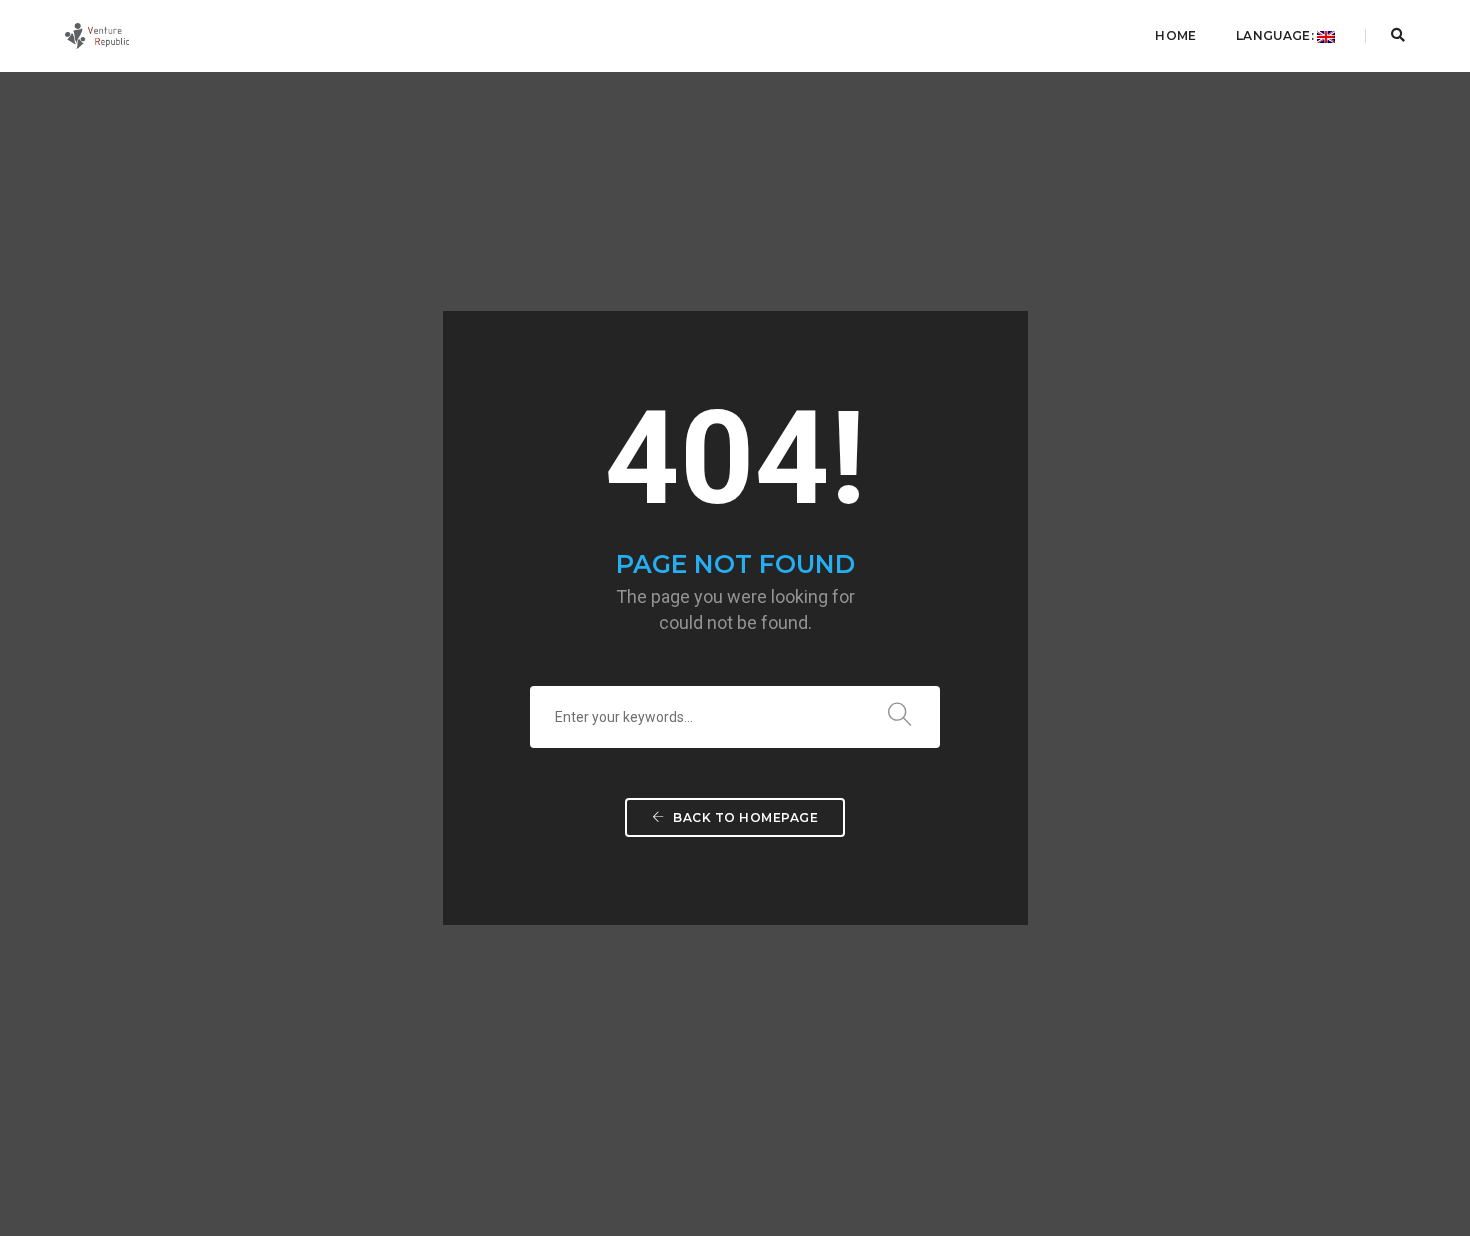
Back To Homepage (744, 817)
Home (1175, 35)
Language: (1276, 35)
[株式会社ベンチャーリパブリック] (97, 35)
